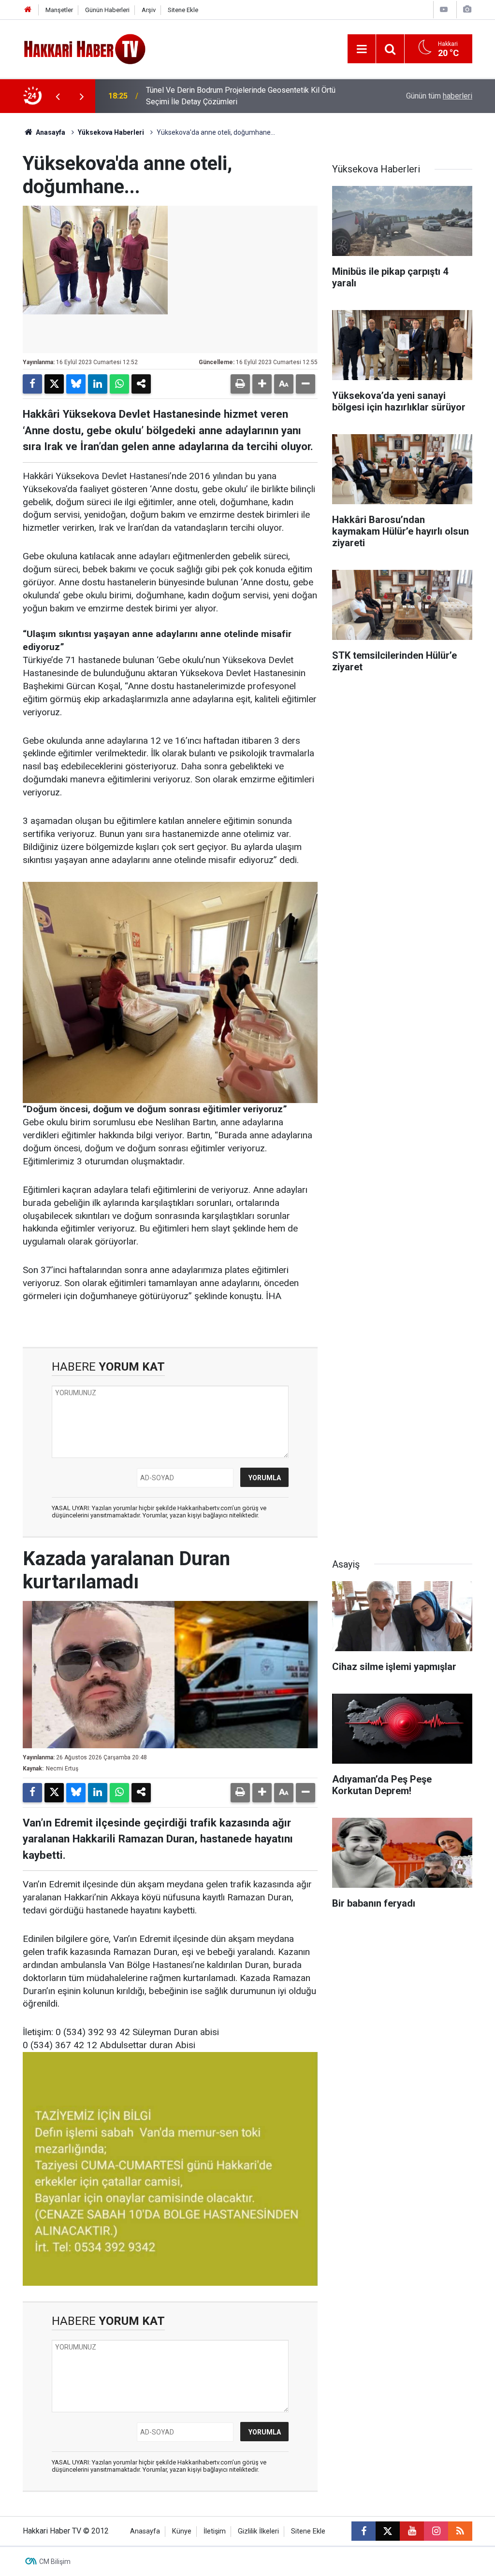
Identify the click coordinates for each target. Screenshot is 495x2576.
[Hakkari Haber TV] (85, 48)
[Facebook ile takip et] (364, 2531)
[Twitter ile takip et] (388, 2531)
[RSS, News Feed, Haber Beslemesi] (460, 2531)
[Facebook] (32, 384)
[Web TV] (444, 9)
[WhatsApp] (119, 384)
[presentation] (58, 96)
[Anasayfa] (28, 10)
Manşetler (59, 10)
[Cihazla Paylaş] (141, 384)
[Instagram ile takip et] (436, 2531)
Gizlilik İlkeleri (258, 2531)
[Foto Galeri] (467, 9)
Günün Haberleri (107, 10)
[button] (262, 384)
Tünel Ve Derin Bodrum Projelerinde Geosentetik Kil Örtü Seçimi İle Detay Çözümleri (241, 96)
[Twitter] (54, 384)
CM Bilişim (55, 2562)
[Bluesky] (76, 384)
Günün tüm (439, 96)
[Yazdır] (240, 384)
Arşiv (149, 10)
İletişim (215, 2531)
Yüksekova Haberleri (111, 132)
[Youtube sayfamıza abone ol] (412, 2531)
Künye (182, 2531)
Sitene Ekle (183, 10)
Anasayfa (50, 132)
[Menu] (362, 49)
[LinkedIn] (98, 384)
